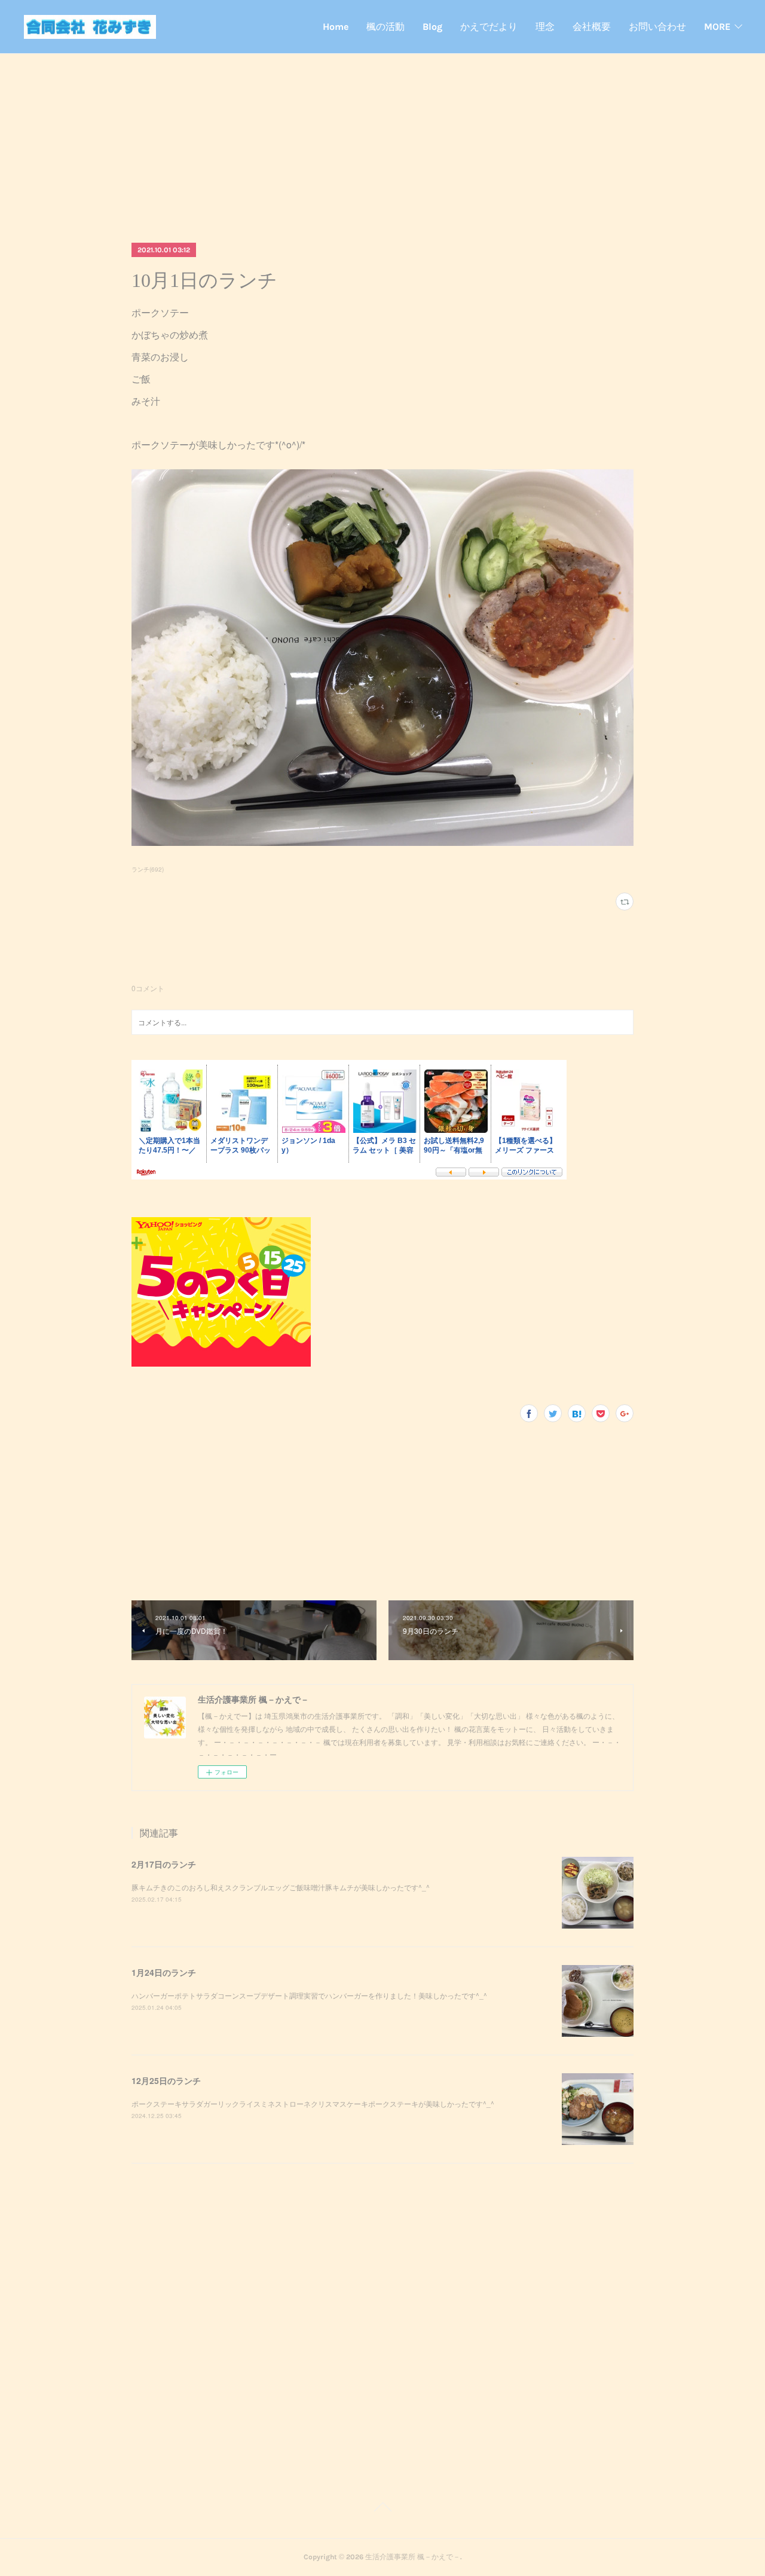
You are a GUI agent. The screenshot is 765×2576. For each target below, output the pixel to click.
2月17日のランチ (164, 1864)
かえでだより (489, 27)
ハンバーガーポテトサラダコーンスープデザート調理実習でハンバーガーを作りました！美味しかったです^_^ (309, 1995)
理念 (545, 27)
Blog (432, 27)
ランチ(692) (148, 869)
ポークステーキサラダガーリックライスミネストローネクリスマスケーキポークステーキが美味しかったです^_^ (313, 2103)
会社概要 (592, 27)
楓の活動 (385, 27)
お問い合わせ (657, 27)
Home (336, 27)
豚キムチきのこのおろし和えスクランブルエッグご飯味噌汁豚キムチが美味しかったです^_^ (281, 1887)
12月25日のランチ (166, 2080)
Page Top (382, 2509)
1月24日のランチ (164, 1972)
